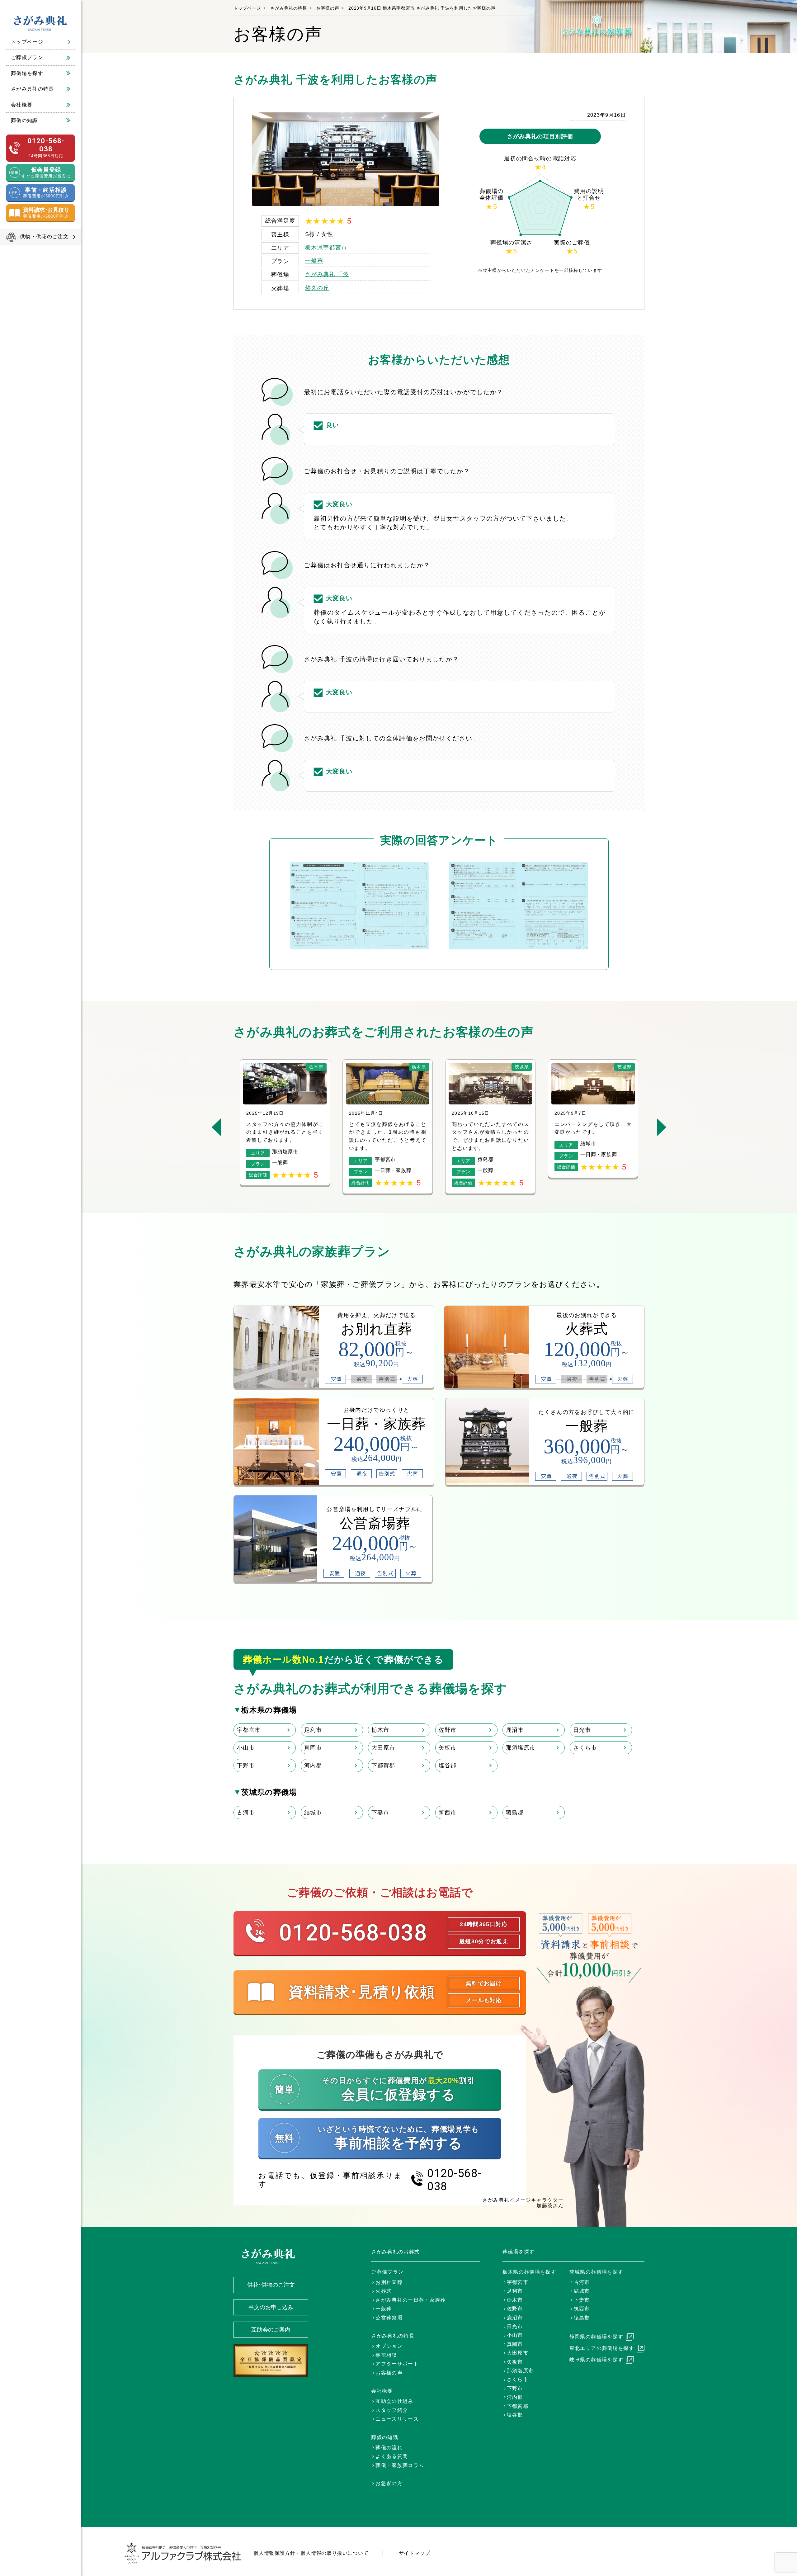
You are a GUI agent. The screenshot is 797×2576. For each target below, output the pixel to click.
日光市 (582, 1730)
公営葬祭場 (389, 2318)
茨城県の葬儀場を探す (597, 2272)
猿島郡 (515, 1813)
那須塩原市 (521, 1748)
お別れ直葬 (389, 2282)
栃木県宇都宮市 (326, 248)
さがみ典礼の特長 (33, 89)
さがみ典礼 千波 (327, 274)
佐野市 (448, 1730)
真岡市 (313, 1748)
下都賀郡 (383, 1765)
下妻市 (380, 1813)
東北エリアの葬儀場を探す (602, 2348)
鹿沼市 (515, 1730)
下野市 (246, 1765)
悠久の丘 (317, 288)
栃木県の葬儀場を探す (530, 2272)
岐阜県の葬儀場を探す (597, 2360)
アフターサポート (397, 2364)
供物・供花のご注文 (44, 236)
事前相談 (386, 2355)
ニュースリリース (397, 2419)
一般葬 (314, 261)
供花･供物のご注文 (271, 2285)
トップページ (27, 42)
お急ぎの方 (389, 2483)
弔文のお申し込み (271, 2307)
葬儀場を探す (27, 73)
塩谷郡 (448, 1765)
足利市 (313, 1730)
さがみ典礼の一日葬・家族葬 (411, 2300)
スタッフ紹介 (392, 2410)
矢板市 (448, 1748)
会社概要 (22, 105)
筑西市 (448, 1813)
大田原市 (383, 1748)
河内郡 (313, 1765)
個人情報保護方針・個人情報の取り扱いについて (311, 2553)
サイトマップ (415, 2553)
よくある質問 (392, 2456)
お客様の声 (328, 8)
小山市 (246, 1748)
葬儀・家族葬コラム (400, 2465)
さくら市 (585, 1748)
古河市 (246, 1813)
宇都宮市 (249, 1730)
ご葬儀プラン (27, 57)
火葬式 (384, 2291)
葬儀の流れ (389, 2448)
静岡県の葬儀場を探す (597, 2337)
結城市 (313, 1813)
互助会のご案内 (271, 2330)
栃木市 (380, 1730)
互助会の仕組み (394, 2401)
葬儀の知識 (24, 120)
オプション (389, 2346)
